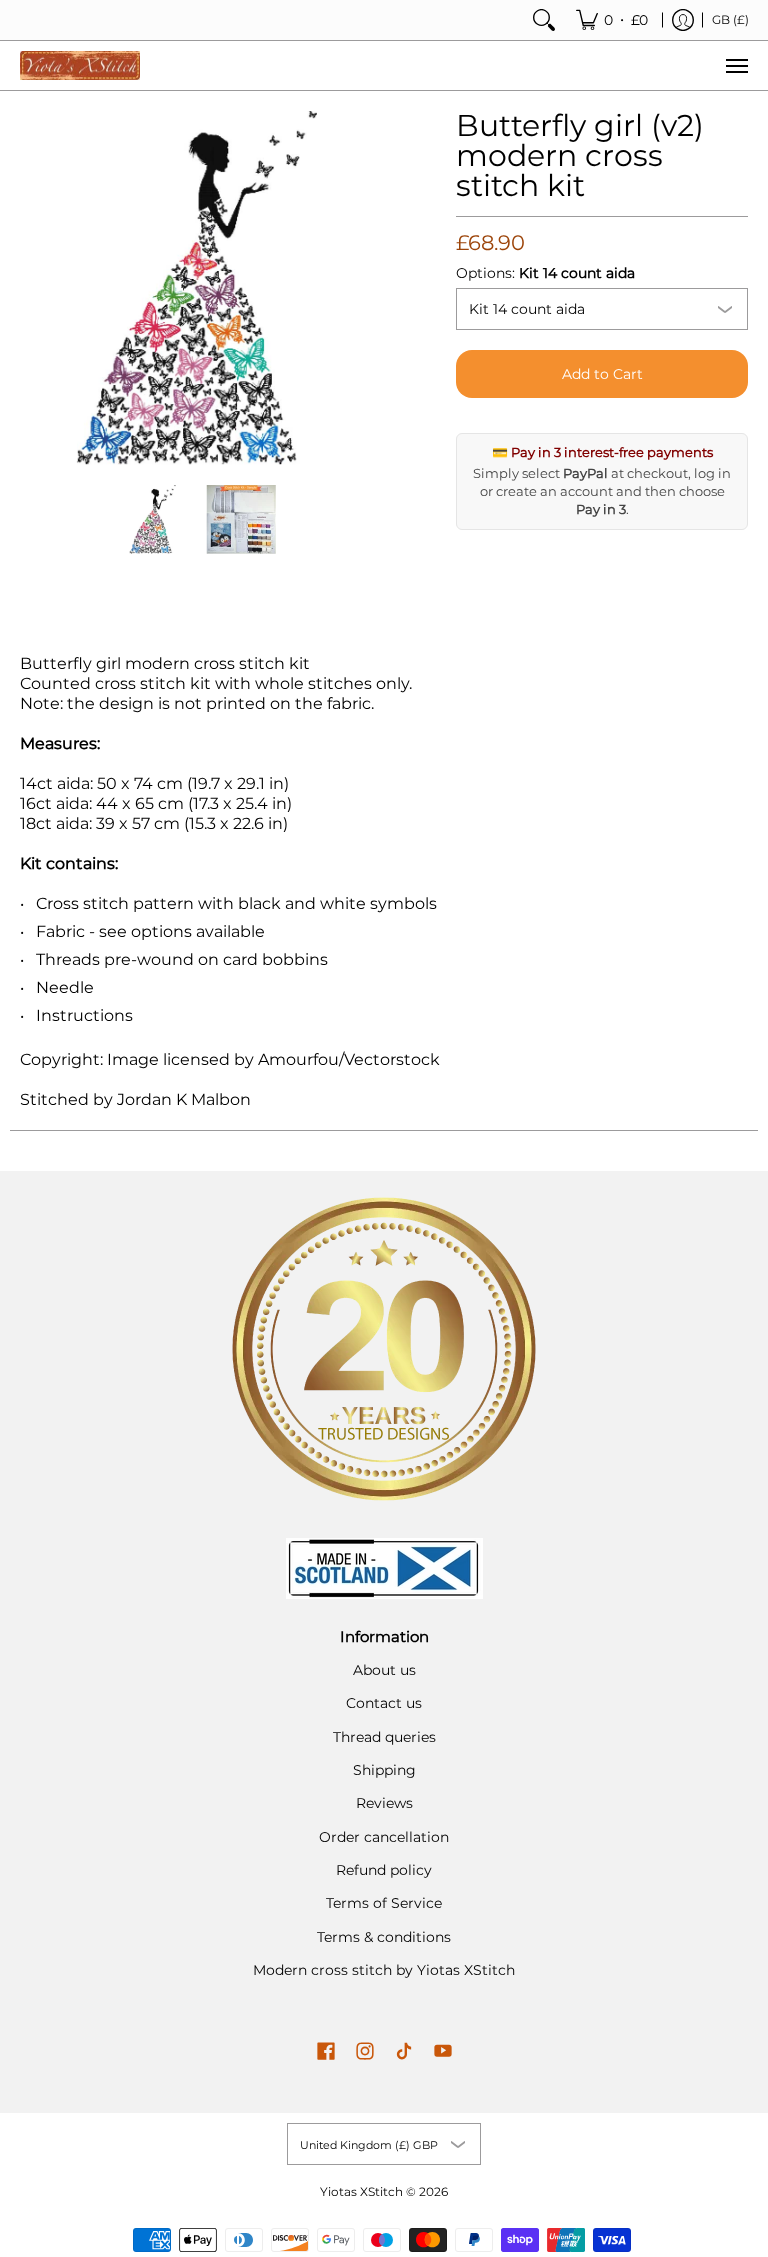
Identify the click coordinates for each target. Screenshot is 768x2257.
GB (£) (730, 19)
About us (384, 1670)
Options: (545, 273)
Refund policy (384, 1870)
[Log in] (683, 20)
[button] (326, 2052)
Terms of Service (384, 1903)
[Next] (360, 288)
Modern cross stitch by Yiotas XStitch (384, 1970)
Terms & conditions (384, 1937)
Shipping (384, 1770)
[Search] (544, 20)
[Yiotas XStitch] (80, 65)
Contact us (384, 1703)
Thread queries (384, 1737)
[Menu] (736, 65)
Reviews (384, 1803)
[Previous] (34, 288)
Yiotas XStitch (361, 2191)
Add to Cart (602, 374)
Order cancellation (384, 1837)
